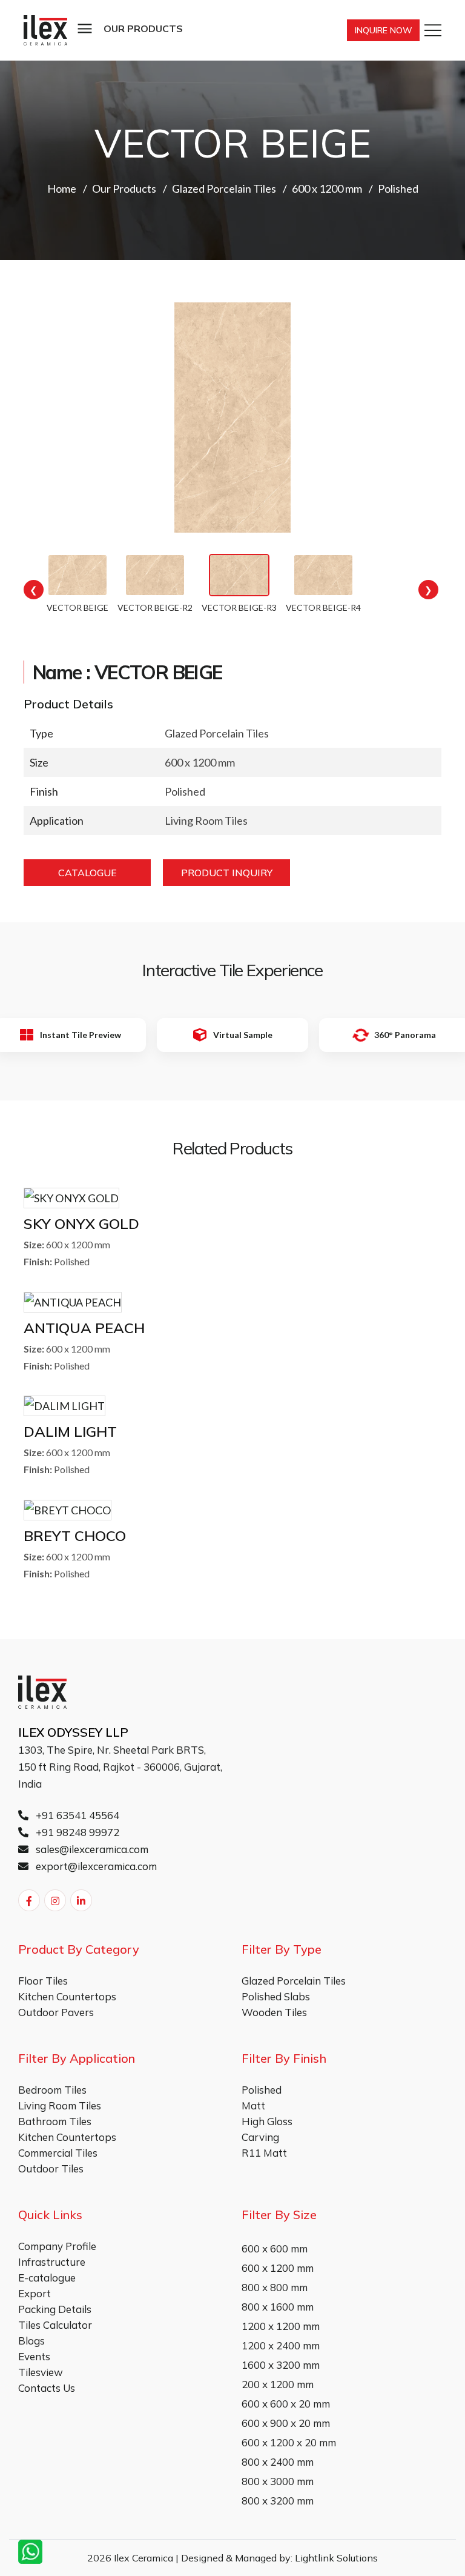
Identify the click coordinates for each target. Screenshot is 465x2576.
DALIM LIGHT (70, 1431)
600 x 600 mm (275, 2248)
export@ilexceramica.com (95, 1866)
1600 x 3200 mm (281, 2365)
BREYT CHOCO (75, 1536)
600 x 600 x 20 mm (286, 2404)
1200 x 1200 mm (281, 2326)
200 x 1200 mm (278, 2384)
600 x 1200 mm (278, 2268)
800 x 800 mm (275, 2287)
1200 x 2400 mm (281, 2345)
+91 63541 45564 (76, 1815)
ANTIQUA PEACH (84, 1328)
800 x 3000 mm (278, 2481)
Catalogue (87, 873)
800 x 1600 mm (278, 2307)
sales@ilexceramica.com (91, 1849)
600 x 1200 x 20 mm (289, 2442)
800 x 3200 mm (278, 2501)
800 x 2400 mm (278, 2462)
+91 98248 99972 (76, 1832)
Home (62, 188)
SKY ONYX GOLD (81, 1223)
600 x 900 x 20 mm (286, 2423)
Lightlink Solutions (336, 2558)
